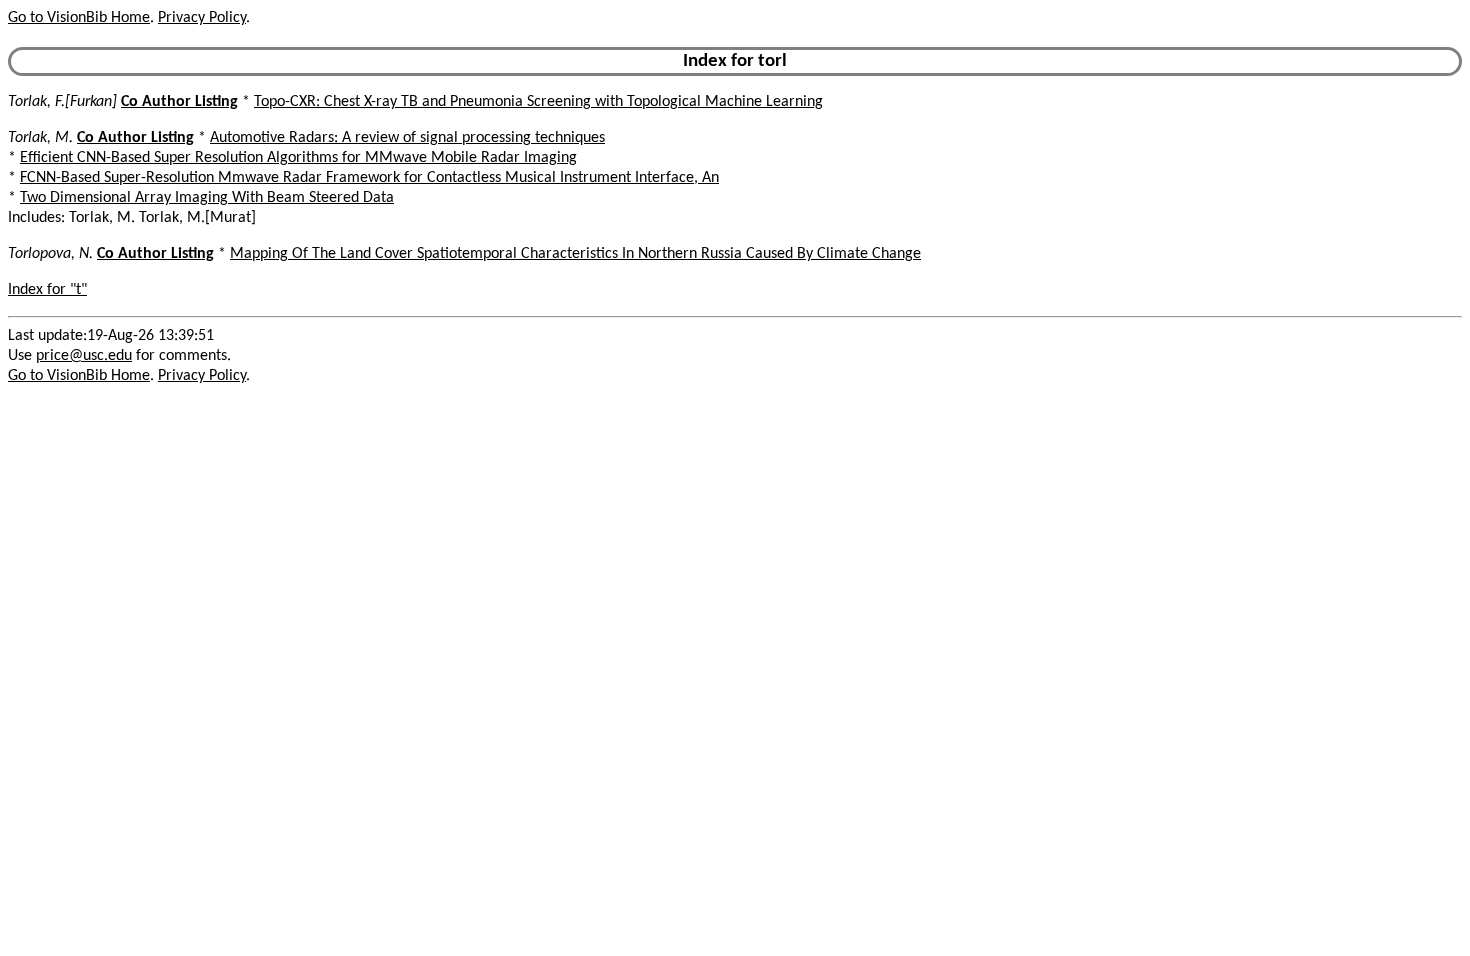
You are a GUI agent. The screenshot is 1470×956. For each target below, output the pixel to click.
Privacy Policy (202, 18)
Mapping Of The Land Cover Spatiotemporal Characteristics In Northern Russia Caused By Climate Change (575, 254)
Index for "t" (47, 290)
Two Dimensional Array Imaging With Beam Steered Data (207, 198)
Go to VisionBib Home (79, 18)
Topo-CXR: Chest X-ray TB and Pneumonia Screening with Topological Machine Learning (538, 102)
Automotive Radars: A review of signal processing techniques (407, 138)
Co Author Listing (179, 102)
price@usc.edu (84, 356)
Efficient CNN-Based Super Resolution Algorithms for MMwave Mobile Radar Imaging (298, 158)
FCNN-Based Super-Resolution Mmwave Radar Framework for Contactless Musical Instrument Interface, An (369, 178)
